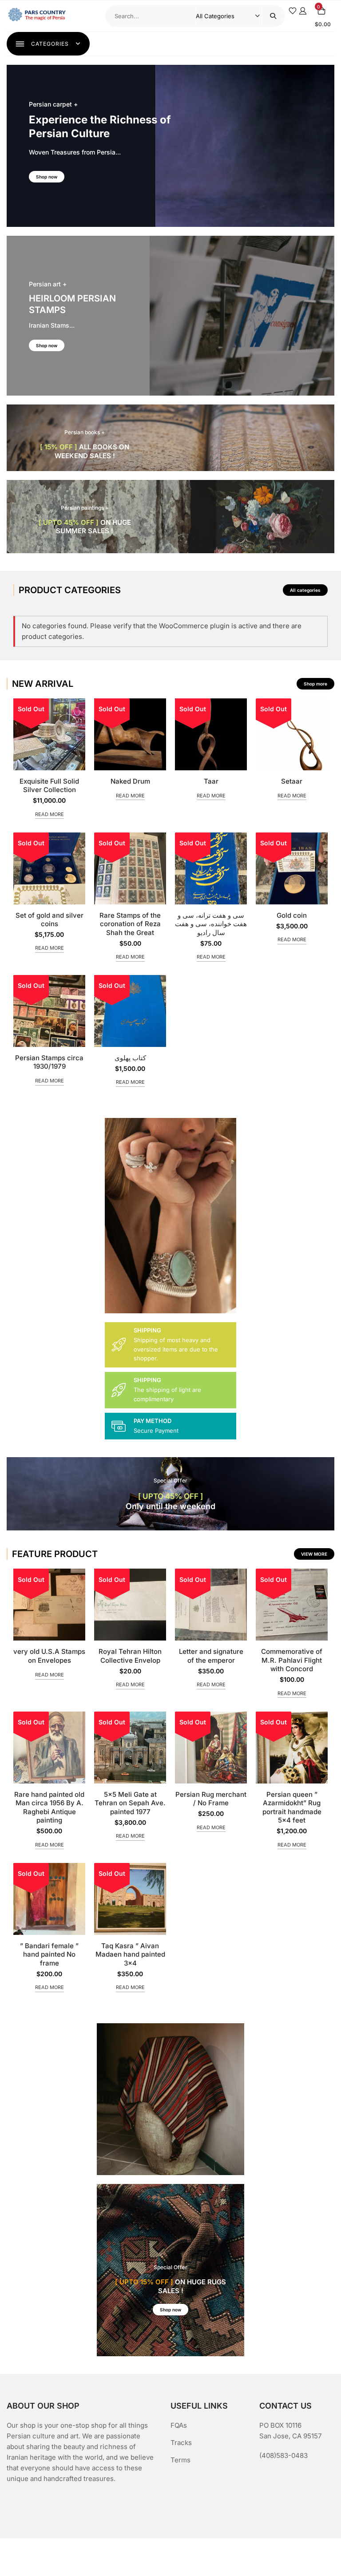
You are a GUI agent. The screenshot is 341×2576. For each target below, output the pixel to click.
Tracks (181, 2443)
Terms (180, 2460)
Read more (50, 814)
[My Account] (303, 10)
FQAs (179, 2425)
